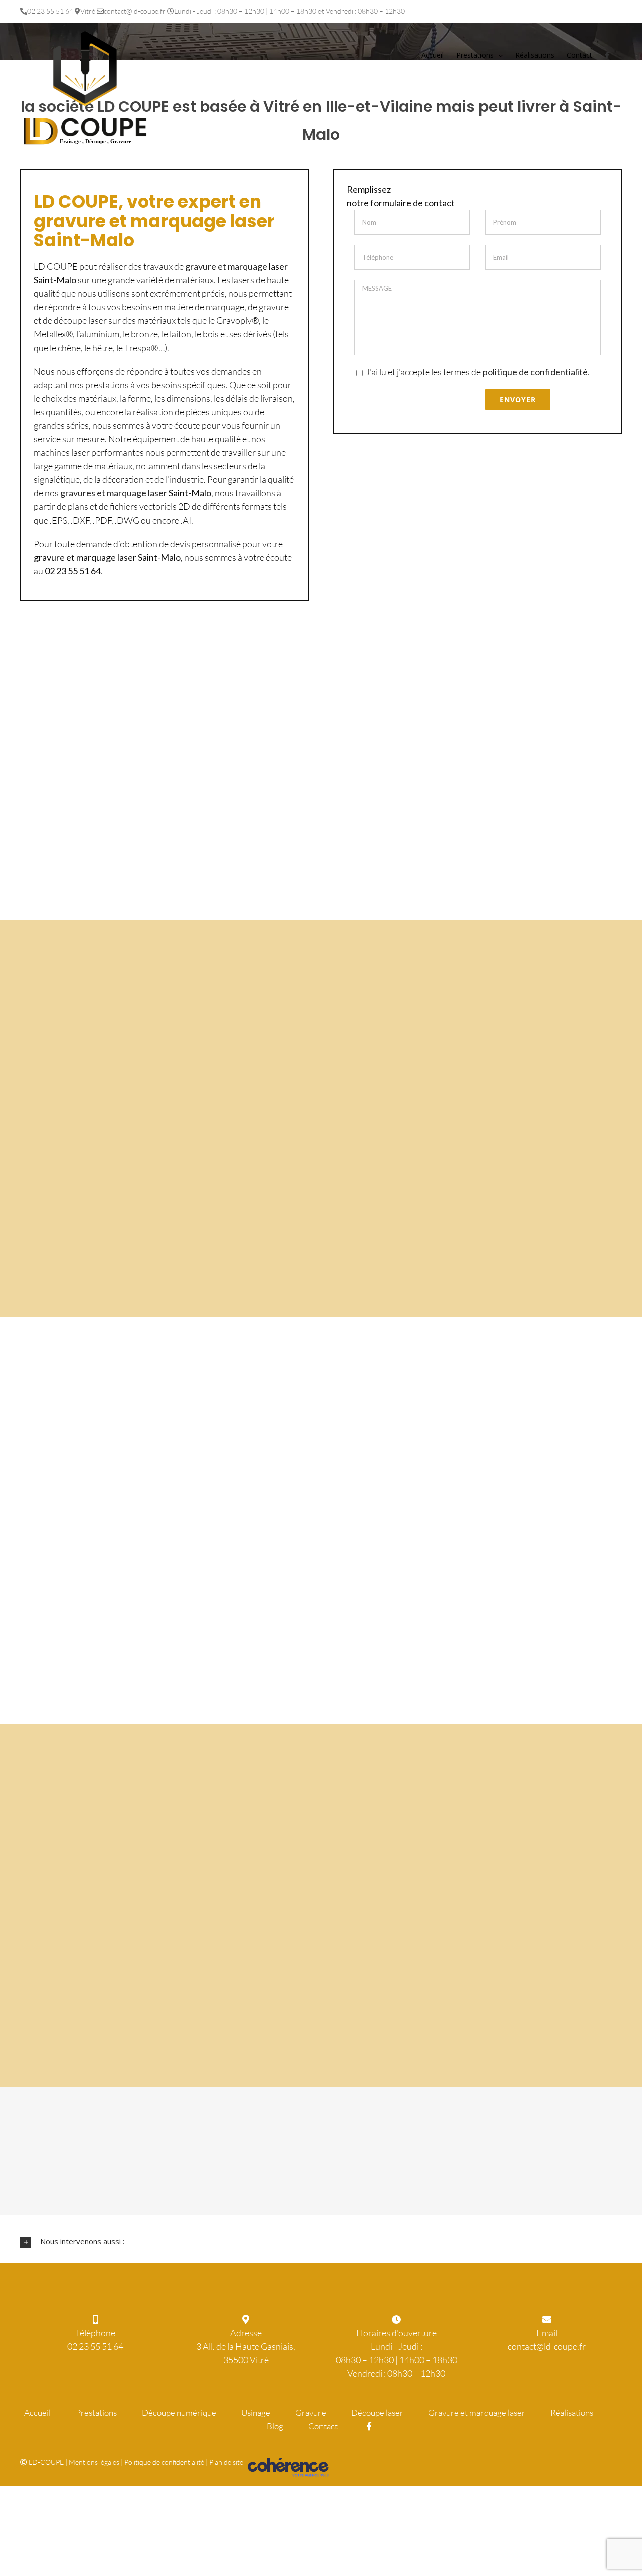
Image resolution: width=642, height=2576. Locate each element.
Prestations (96, 2412)
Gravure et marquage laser (477, 2412)
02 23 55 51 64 (95, 2346)
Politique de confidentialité (164, 2462)
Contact (323, 2426)
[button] (321, 2242)
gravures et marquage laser (114, 493)
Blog (275, 2426)
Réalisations (572, 2412)
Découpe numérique (179, 2412)
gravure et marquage (226, 266)
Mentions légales (94, 2462)
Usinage (256, 2412)
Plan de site (226, 2462)
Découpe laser (377, 2412)
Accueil (37, 2412)
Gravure (311, 2412)
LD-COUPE (46, 2462)
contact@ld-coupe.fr (547, 2346)
